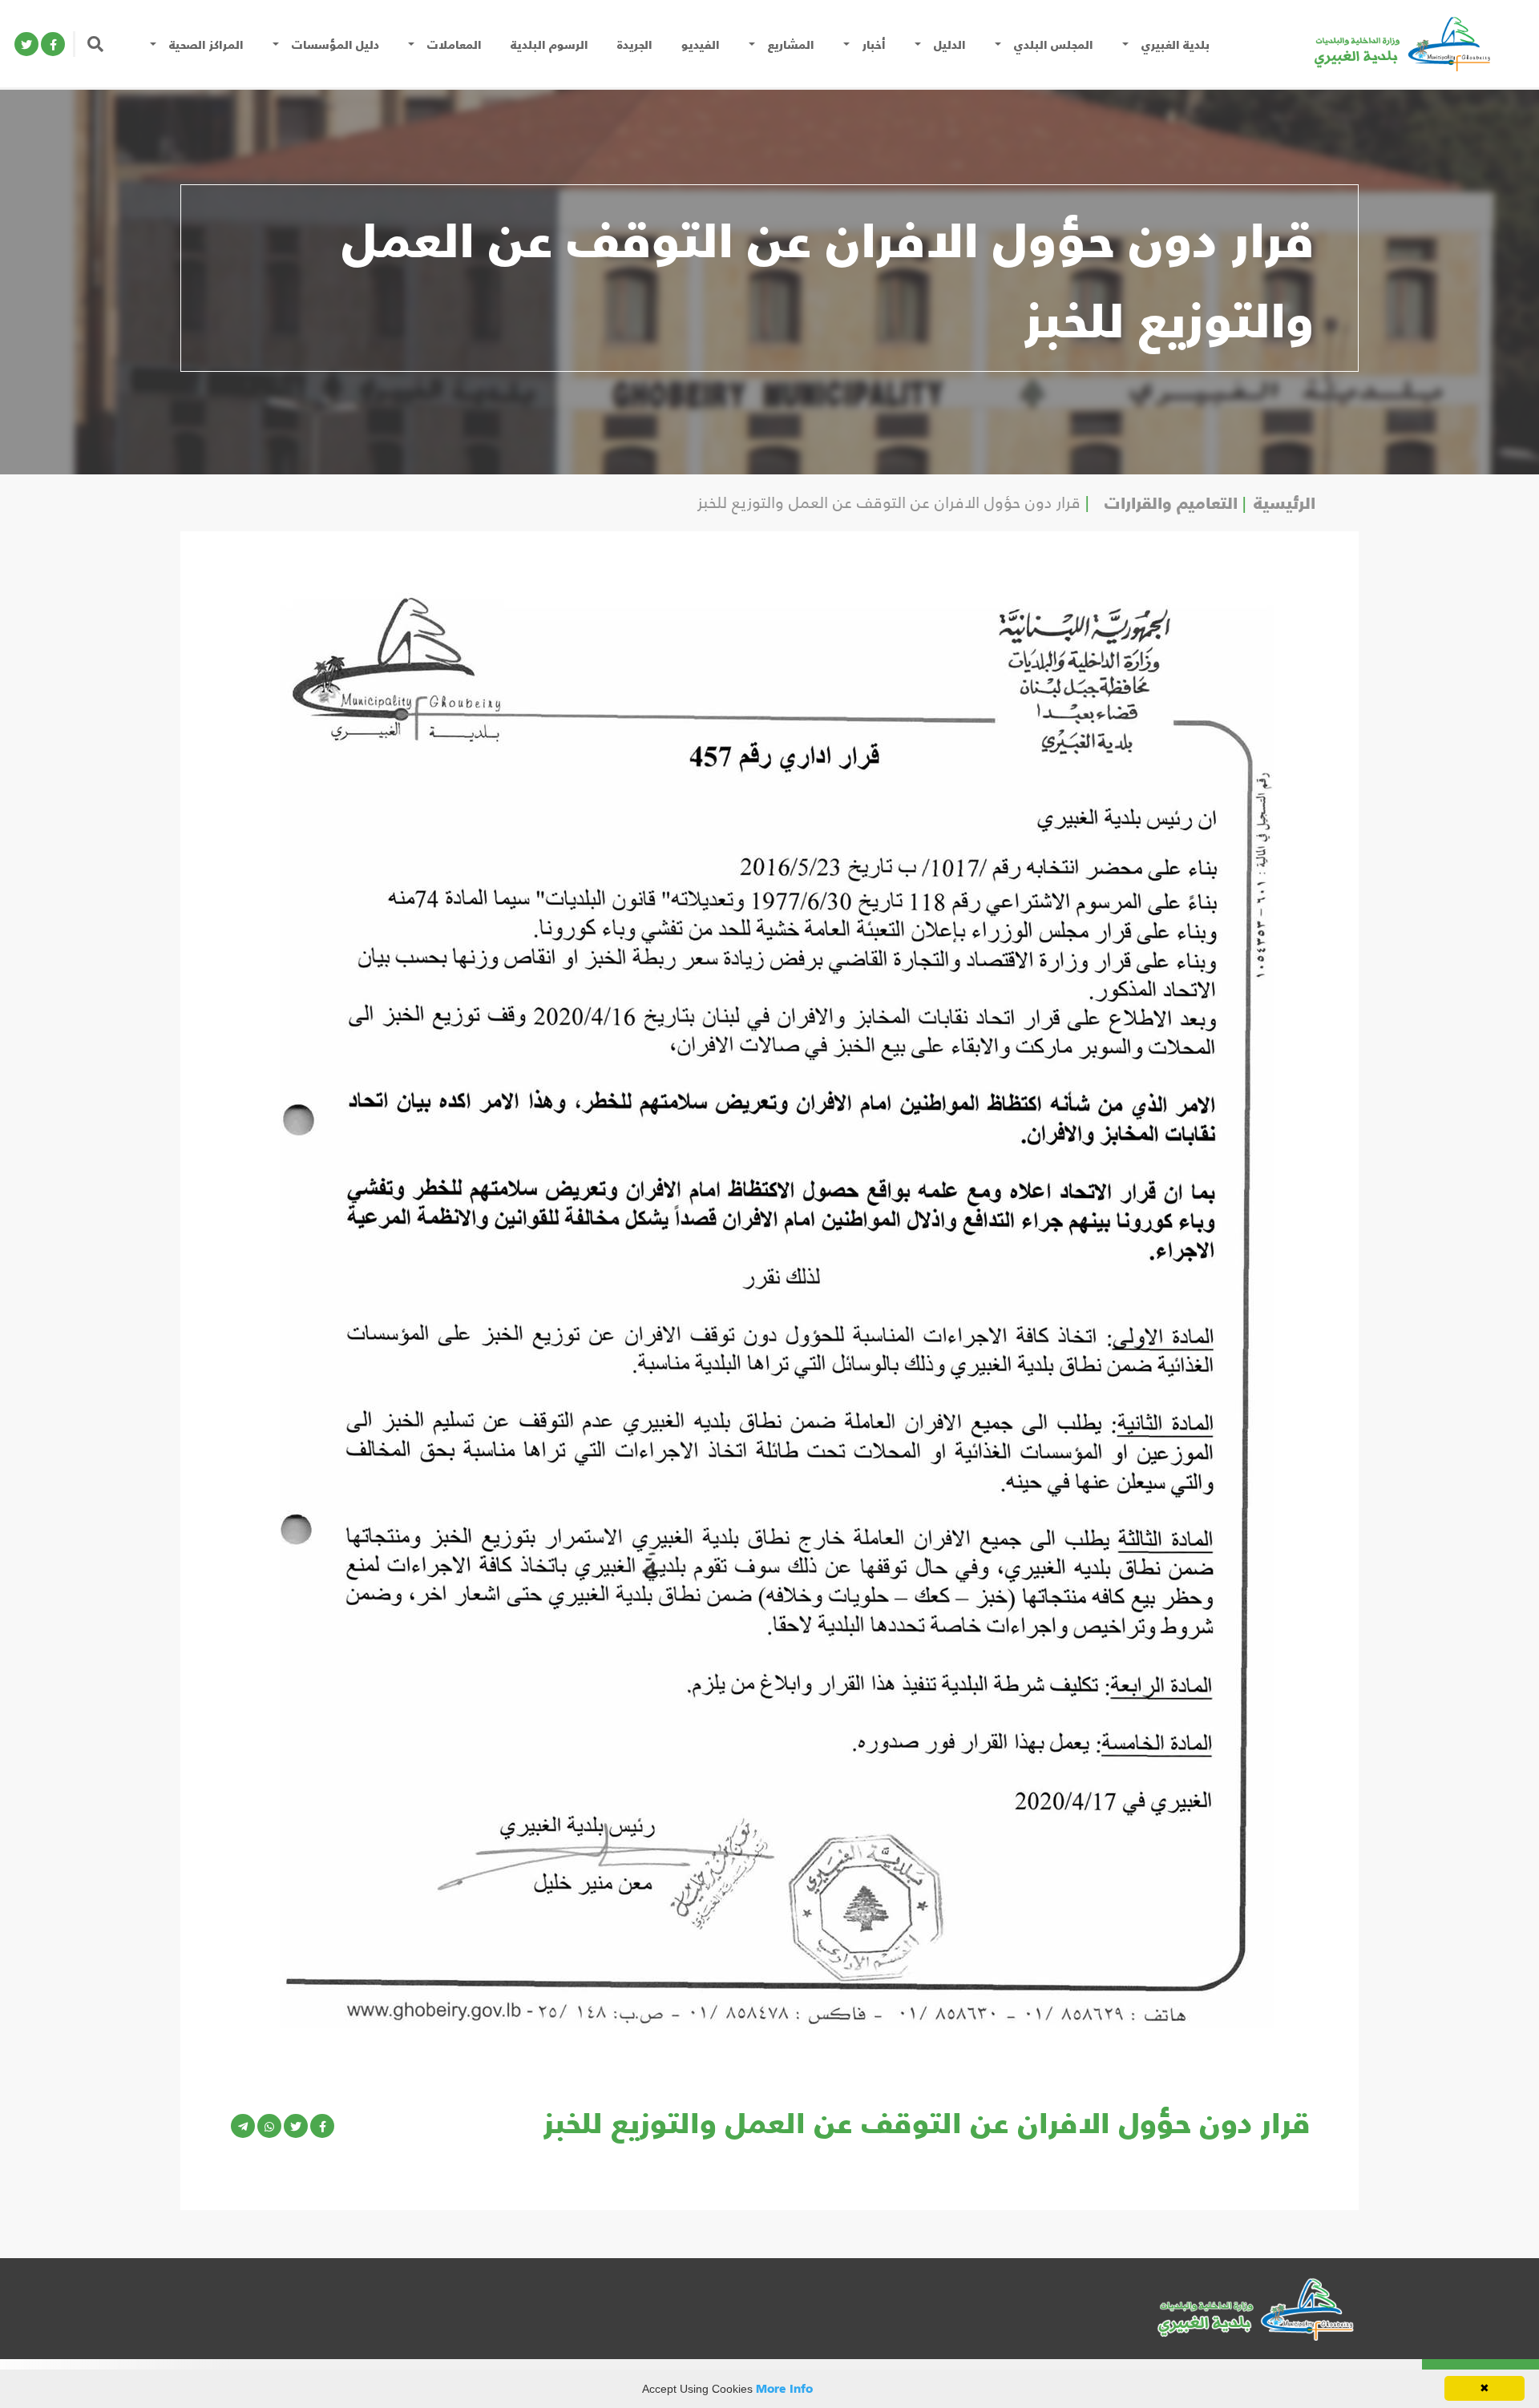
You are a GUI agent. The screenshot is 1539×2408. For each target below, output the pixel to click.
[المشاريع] (756, 44)
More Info (784, 2388)
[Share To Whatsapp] (269, 2126)
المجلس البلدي (1054, 44)
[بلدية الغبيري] (1382, 42)
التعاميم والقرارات (1171, 502)
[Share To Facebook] (322, 2126)
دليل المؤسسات (335, 44)
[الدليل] (922, 44)
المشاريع (791, 44)
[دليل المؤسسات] (280, 44)
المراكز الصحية (206, 44)
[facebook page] (53, 44)
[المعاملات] (415, 44)
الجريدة (635, 44)
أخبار (874, 44)
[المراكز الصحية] (157, 44)
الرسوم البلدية (549, 44)
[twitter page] (26, 44)
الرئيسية (1285, 502)
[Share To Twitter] (296, 2126)
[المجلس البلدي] (1002, 44)
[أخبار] (850, 44)
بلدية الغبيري (1175, 44)
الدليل (950, 44)
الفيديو (701, 44)
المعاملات (454, 44)
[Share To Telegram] (243, 2126)
